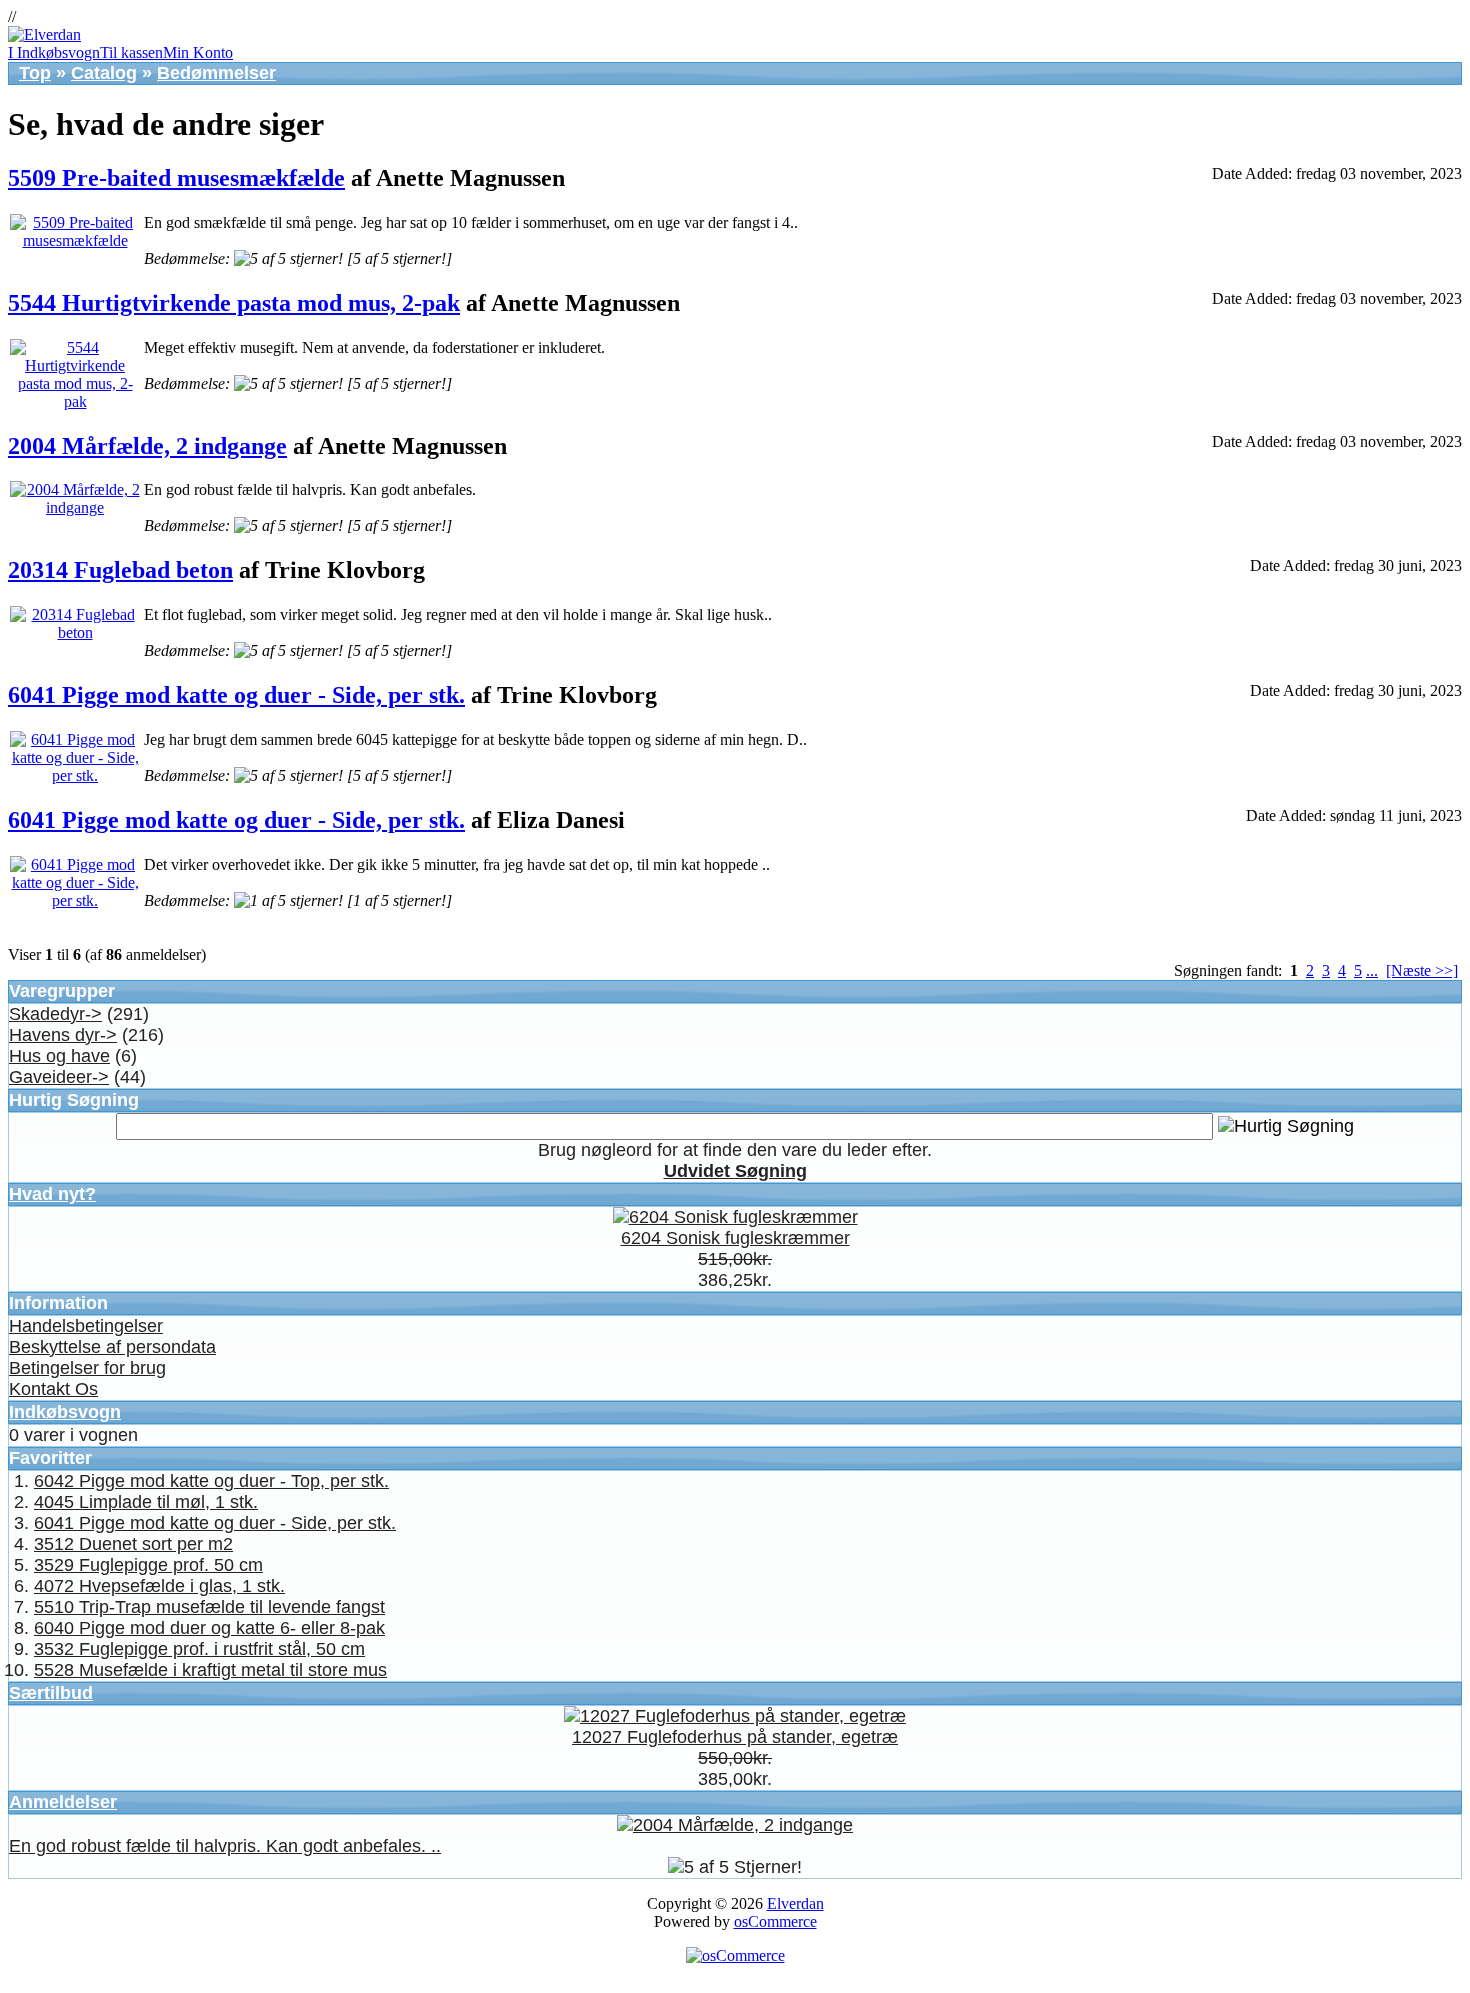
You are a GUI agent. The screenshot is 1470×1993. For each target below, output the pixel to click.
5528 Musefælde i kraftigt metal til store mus (210, 1670)
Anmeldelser (63, 1802)
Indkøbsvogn (65, 1412)
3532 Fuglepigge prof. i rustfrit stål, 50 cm (199, 1649)
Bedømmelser (216, 73)
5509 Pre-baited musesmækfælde (176, 178)
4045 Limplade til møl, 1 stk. (146, 1502)
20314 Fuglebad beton (120, 570)
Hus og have (59, 1056)
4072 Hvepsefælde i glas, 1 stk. (159, 1586)
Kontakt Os (53, 1389)
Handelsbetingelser (86, 1326)
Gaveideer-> (59, 1077)
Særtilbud (51, 1693)
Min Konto (198, 52)
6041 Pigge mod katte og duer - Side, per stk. (236, 695)
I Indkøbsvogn (54, 52)
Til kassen (131, 52)
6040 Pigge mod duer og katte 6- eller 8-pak (209, 1628)
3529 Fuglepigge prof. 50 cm (148, 1565)
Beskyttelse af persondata (112, 1347)
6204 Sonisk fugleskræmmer (735, 1238)
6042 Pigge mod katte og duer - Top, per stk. (211, 1481)
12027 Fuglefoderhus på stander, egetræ (735, 1737)
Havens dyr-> (63, 1035)
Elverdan (795, 1903)
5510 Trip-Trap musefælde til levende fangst (209, 1607)
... (1372, 970)
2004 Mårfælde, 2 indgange (147, 446)
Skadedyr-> (55, 1014)
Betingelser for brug (87, 1368)
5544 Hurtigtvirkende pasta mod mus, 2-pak (234, 303)
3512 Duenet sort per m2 (133, 1544)
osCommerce (775, 1921)
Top (35, 73)
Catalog (104, 73)
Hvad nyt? (52, 1194)
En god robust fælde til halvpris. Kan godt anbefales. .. (225, 1846)
